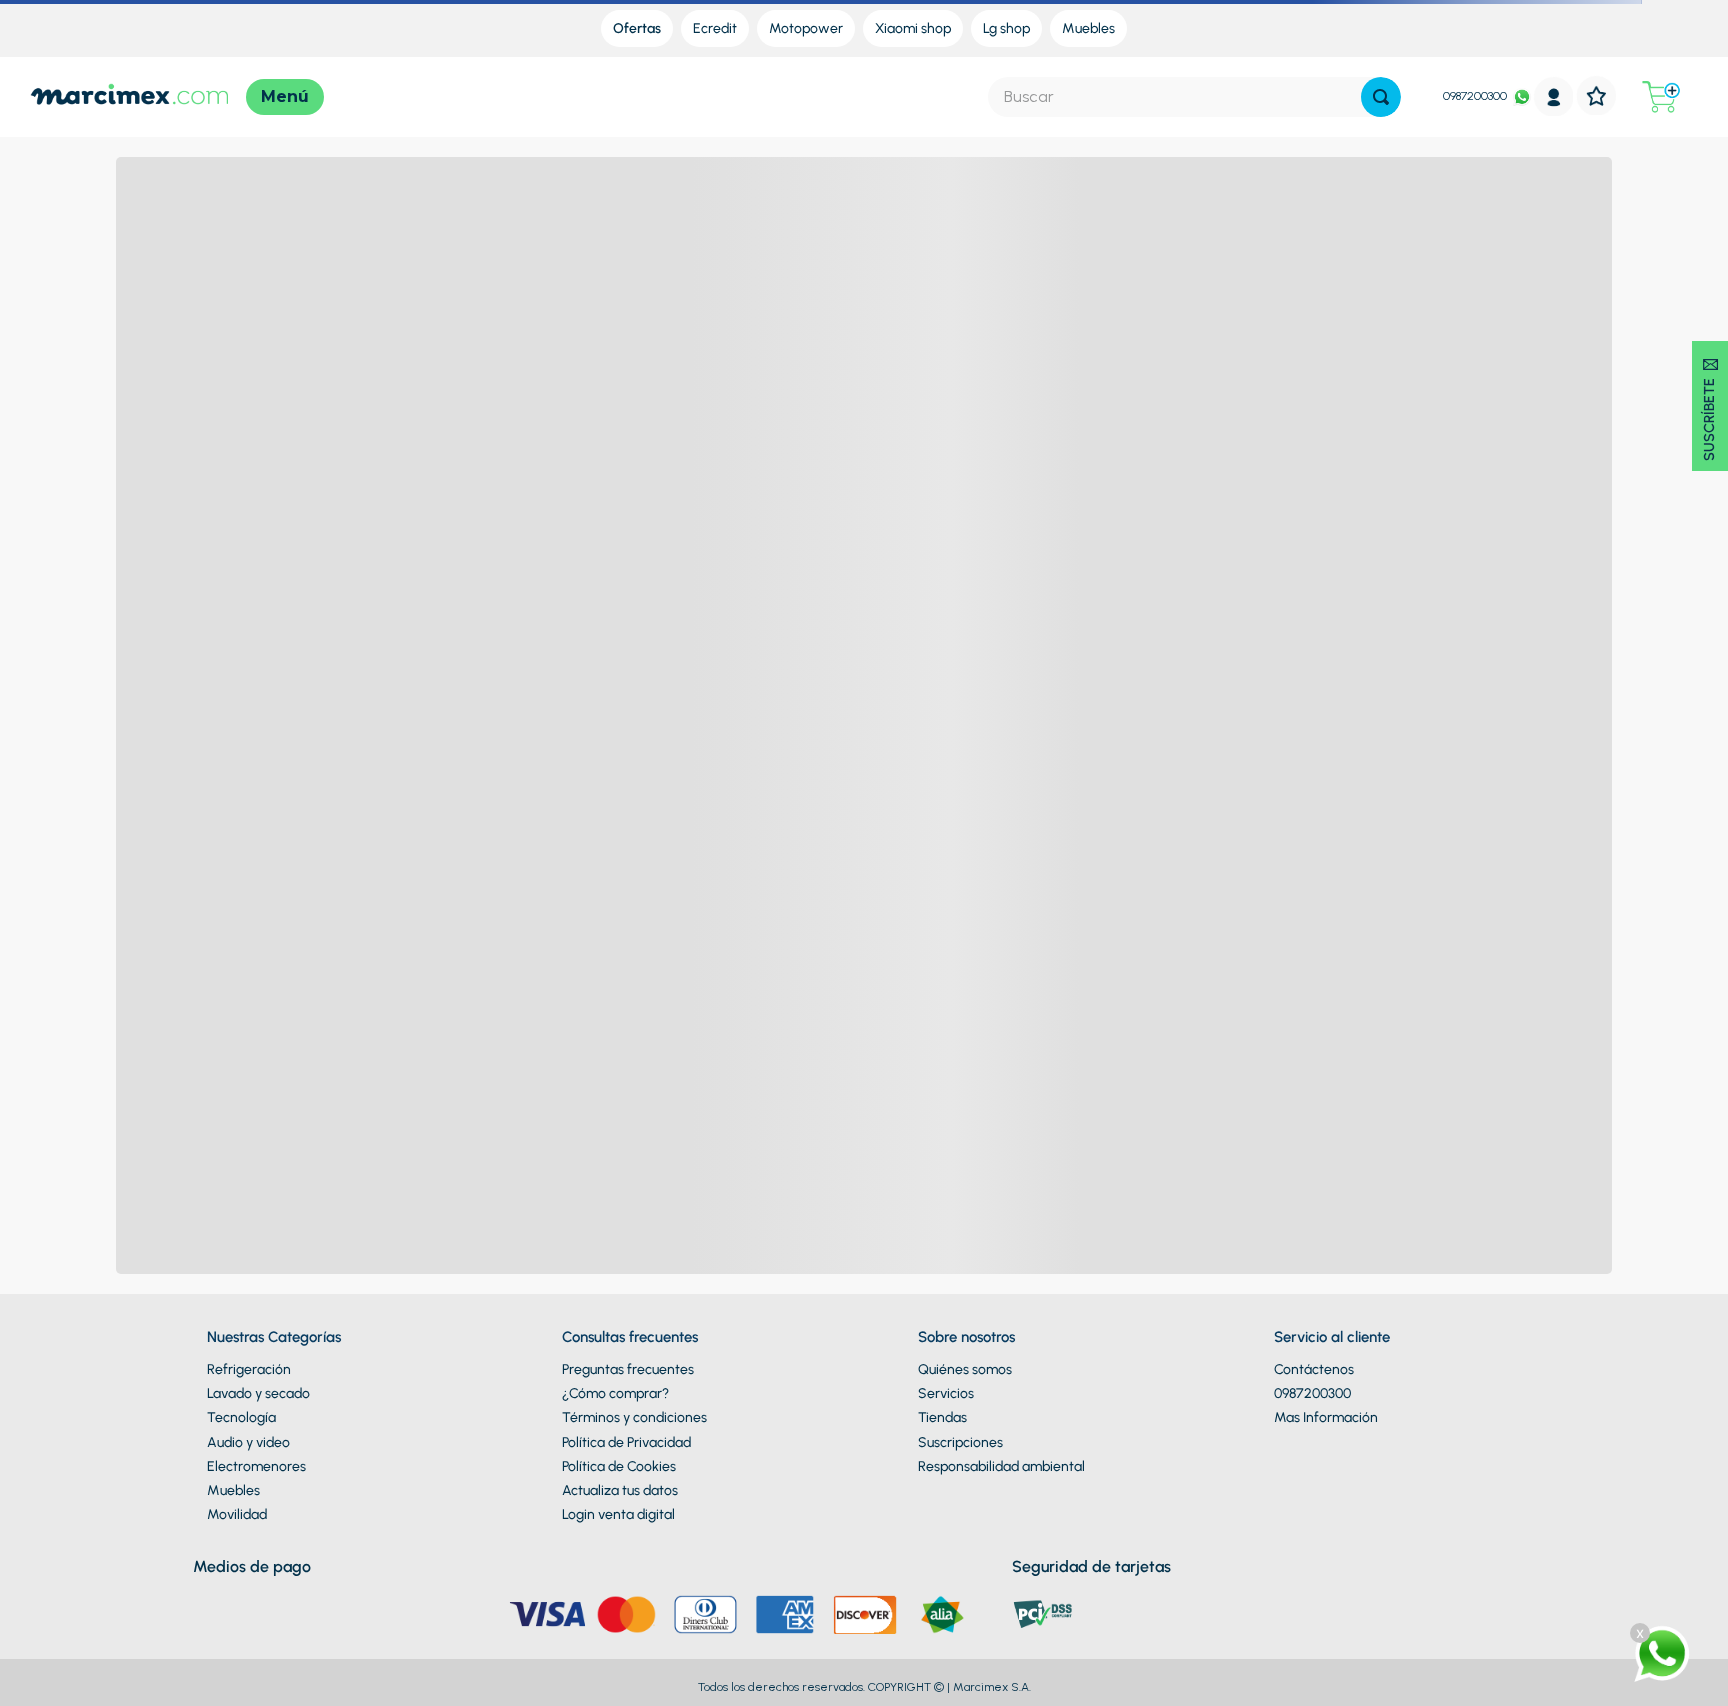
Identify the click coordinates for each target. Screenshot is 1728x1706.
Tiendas (942, 1417)
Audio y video (248, 1442)
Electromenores (256, 1466)
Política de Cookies (619, 1466)
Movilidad (237, 1514)
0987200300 (1475, 96)
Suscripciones (960, 1442)
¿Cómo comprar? (615, 1393)
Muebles (233, 1490)
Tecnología (241, 1417)
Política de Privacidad (626, 1442)
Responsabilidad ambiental (1001, 1466)
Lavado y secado (258, 1393)
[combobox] (1194, 97)
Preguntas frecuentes (628, 1369)
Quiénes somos (965, 1369)
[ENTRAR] (1554, 96)
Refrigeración (249, 1369)
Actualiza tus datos (620, 1490)
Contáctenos (1314, 1369)
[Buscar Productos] (1381, 97)
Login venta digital (618, 1514)
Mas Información (1326, 1417)
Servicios (946, 1393)
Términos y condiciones (634, 1417)
